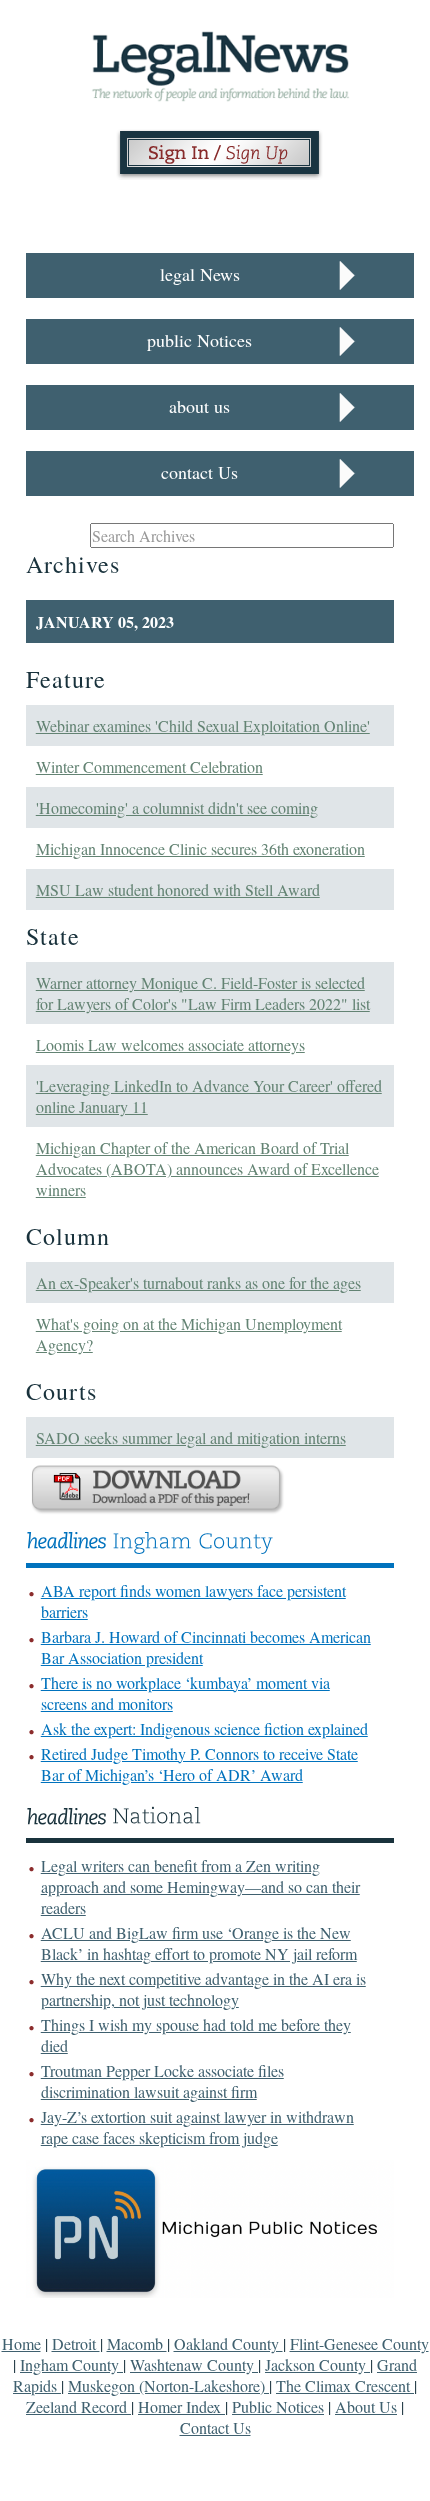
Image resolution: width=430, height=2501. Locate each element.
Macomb (137, 2343)
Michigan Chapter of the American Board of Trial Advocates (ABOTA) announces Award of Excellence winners (207, 1168)
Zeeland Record (78, 2406)
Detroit (76, 2343)
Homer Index (181, 2406)
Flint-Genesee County (359, 2343)
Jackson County (317, 2364)
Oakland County (228, 2343)
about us (199, 406)
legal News (200, 274)
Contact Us (215, 2427)
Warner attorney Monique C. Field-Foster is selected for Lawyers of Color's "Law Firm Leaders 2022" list (203, 993)
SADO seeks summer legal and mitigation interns (191, 1437)
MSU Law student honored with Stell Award (178, 889)
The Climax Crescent (345, 2385)
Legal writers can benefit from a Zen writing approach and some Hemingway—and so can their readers (200, 1886)
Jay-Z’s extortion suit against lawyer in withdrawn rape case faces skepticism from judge (197, 2127)
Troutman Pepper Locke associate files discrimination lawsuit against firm (162, 2081)
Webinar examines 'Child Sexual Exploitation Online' (203, 725)
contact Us (199, 472)
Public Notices (278, 2406)
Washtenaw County (194, 2364)
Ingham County (71, 2364)
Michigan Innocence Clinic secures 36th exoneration (200, 848)
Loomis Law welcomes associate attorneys (170, 1044)
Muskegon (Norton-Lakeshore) (168, 2385)
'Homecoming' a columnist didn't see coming (177, 807)
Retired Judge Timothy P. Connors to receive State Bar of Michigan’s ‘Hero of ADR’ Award (199, 1764)
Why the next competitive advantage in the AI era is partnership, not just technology (203, 1989)
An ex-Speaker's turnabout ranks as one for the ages (198, 1282)
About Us (366, 2406)
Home (21, 2343)
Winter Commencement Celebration (149, 766)
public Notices (199, 340)
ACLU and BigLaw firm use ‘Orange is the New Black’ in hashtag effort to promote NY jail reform (199, 1943)
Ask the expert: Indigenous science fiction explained (204, 1728)
